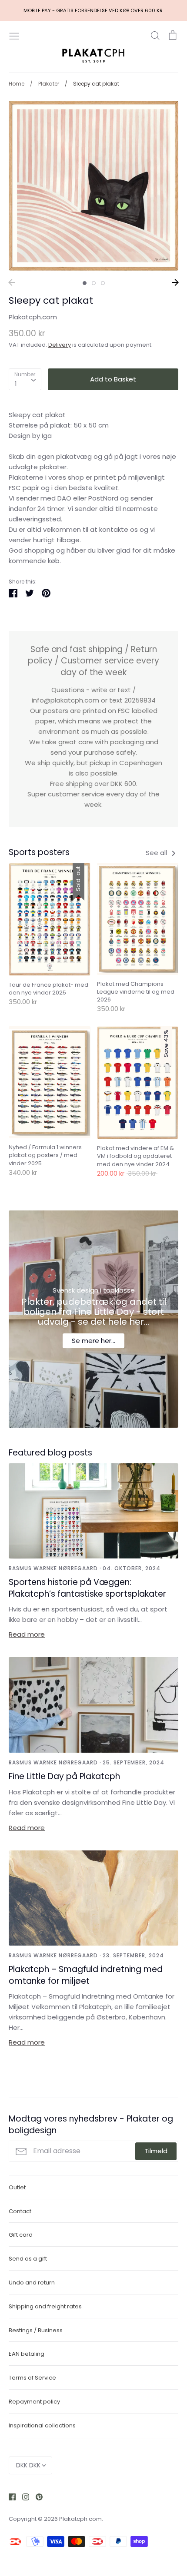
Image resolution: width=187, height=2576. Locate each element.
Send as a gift (28, 2259)
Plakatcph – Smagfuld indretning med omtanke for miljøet (86, 1975)
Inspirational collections (42, 2425)
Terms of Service (32, 2378)
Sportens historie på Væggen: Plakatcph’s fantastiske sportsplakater (87, 1588)
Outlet (17, 2187)
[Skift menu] (14, 35)
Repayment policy (34, 2402)
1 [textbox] (16, 383)
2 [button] (94, 283)
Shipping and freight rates (45, 2306)
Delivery (60, 345)
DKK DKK (28, 2465)
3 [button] (103, 283)
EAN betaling (27, 2354)
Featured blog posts (50, 1453)
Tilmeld (156, 2151)
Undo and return (32, 2283)
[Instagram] (22, 2497)
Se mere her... (93, 1341)
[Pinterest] (36, 2497)
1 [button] (85, 283)
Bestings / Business (36, 2330)
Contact (20, 2211)
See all (157, 853)
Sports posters (39, 852)
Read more (27, 1634)
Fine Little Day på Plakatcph (64, 1776)
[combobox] (25, 379)
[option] (93, 186)
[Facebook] (9, 2497)
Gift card (21, 2235)
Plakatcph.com (33, 317)
